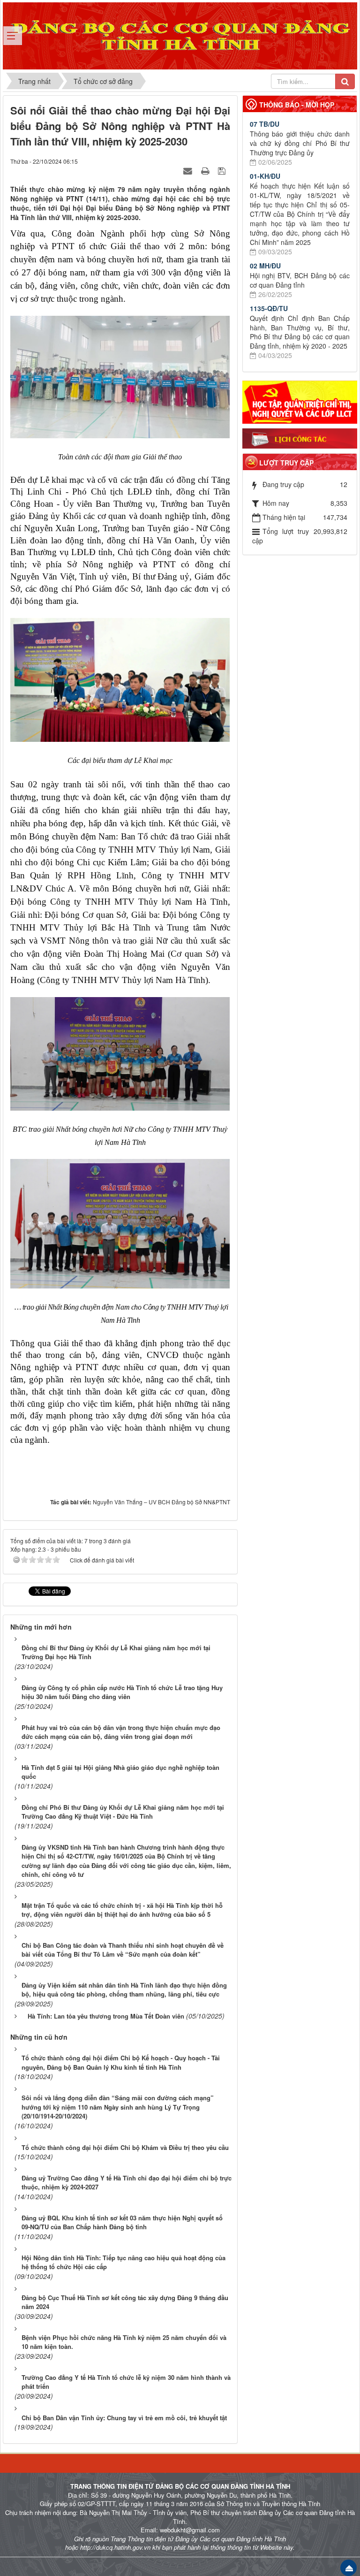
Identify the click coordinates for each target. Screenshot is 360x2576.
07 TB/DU (265, 124)
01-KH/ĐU (265, 176)
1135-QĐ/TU (269, 308)
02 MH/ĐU (265, 266)
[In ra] (206, 170)
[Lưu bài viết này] (223, 170)
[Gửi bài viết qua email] (189, 170)
